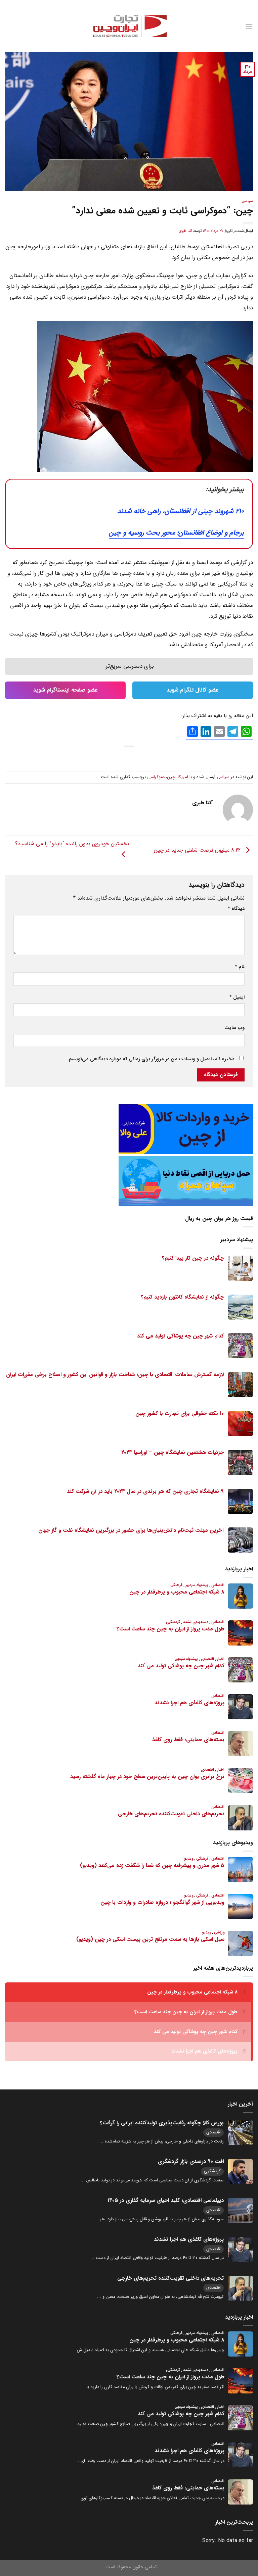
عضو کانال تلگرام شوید (193, 690)
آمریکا (183, 777)
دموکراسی (156, 777)
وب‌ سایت (234, 1028)
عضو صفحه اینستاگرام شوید (66, 690)
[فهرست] (249, 27)
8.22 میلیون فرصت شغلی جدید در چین (198, 850)
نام (240, 967)
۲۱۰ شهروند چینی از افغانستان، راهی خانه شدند (181, 511)
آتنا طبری (185, 231)
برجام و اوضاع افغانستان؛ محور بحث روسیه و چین (176, 533)
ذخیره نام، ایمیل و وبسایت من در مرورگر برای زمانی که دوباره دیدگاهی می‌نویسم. (151, 1059)
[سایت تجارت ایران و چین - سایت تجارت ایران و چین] (129, 27)
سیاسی (247, 201)
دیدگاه (236, 909)
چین (171, 777)
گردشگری (212, 2171)
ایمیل (237, 997)
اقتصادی (213, 2132)
